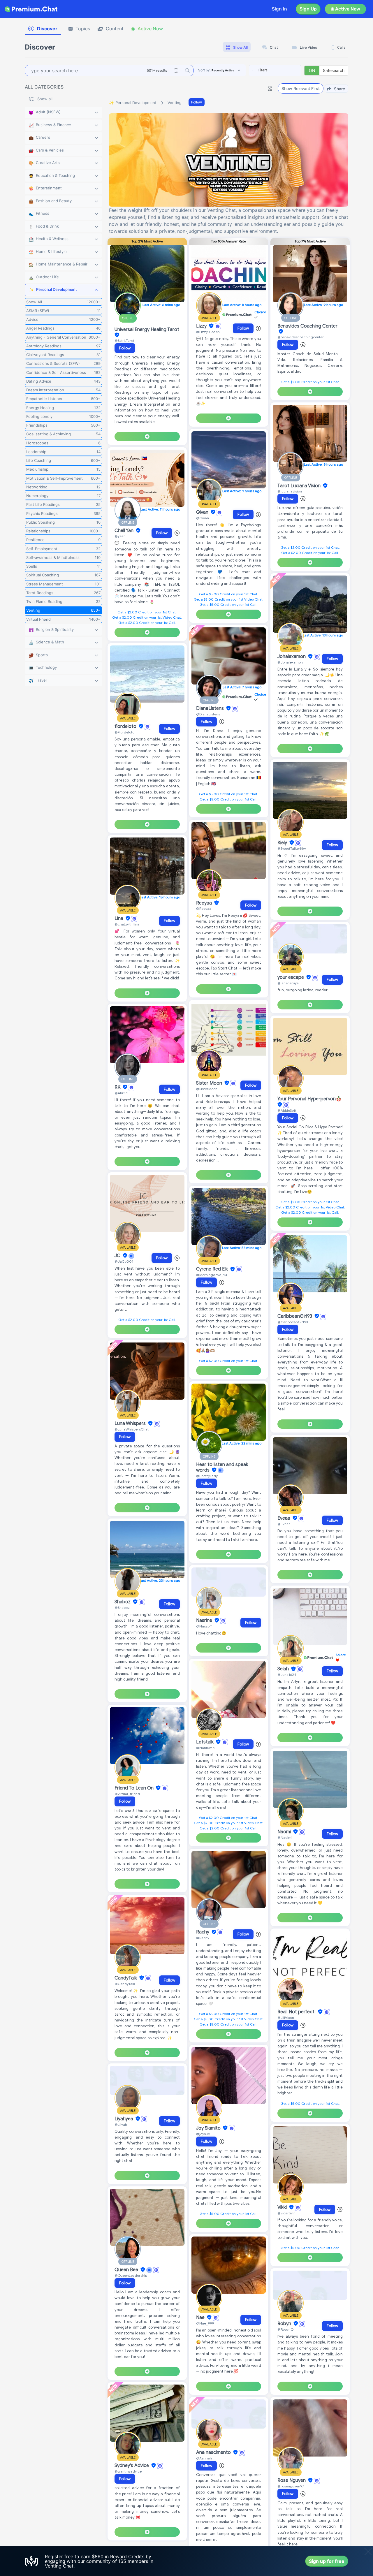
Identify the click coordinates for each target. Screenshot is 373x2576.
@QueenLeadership (131, 2275)
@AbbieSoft (287, 1110)
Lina (119, 919)
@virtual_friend (127, 1794)
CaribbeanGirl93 (295, 1316)
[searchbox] (284, 70)
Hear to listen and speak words (222, 1467)
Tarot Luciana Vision (300, 486)
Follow (197, 102)
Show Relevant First (301, 88)
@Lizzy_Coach (208, 332)
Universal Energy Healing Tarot (147, 330)
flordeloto (126, 726)
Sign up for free (327, 2561)
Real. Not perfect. (297, 2012)
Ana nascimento (214, 2452)
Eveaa (284, 1518)
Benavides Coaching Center (307, 326)
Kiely (283, 843)
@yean (120, 536)
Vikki (283, 2207)
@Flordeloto (124, 732)
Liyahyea (124, 2119)
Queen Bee (127, 2270)
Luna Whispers (131, 1424)
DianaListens (211, 708)
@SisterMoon (207, 1089)
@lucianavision (290, 491)
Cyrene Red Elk (213, 1269)
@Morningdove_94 (212, 1275)
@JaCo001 (124, 1261)
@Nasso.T (204, 1626)
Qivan (203, 512)
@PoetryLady (207, 1476)
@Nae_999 (205, 2323)
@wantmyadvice (128, 2471)
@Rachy (203, 1938)
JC (118, 1256)
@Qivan (203, 518)
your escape (291, 977)
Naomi (285, 1832)
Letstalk (205, 1742)
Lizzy (202, 326)
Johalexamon (292, 657)
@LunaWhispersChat (132, 1429)
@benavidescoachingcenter (301, 337)
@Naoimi (285, 1837)
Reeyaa (205, 903)
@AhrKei (122, 1093)
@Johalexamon (290, 662)
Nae (201, 2318)
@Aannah (204, 2458)
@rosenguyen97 (291, 2486)
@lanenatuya (288, 983)
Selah (284, 1669)
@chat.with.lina (127, 924)
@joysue (203, 2134)
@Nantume (205, 1748)
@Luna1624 (287, 1675)
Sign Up (308, 9)
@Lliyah (121, 2124)
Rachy (203, 1932)
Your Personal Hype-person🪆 (309, 1099)
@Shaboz (122, 1608)
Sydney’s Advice (132, 2466)
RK (118, 1087)
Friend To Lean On (135, 1788)
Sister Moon (210, 1083)
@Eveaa (284, 1524)
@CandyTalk (125, 1984)
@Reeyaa (204, 908)
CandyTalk (126, 1978)
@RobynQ (285, 2329)
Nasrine (205, 1620)
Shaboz (123, 1602)
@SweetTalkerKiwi (292, 848)
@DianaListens (208, 714)
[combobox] (275, 71)
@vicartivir (286, 2213)
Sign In (279, 9)
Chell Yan (125, 531)
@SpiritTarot (124, 341)
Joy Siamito (209, 2128)
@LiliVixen (286, 2018)
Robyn (285, 2324)
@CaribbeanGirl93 (293, 1322)
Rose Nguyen (292, 2480)
